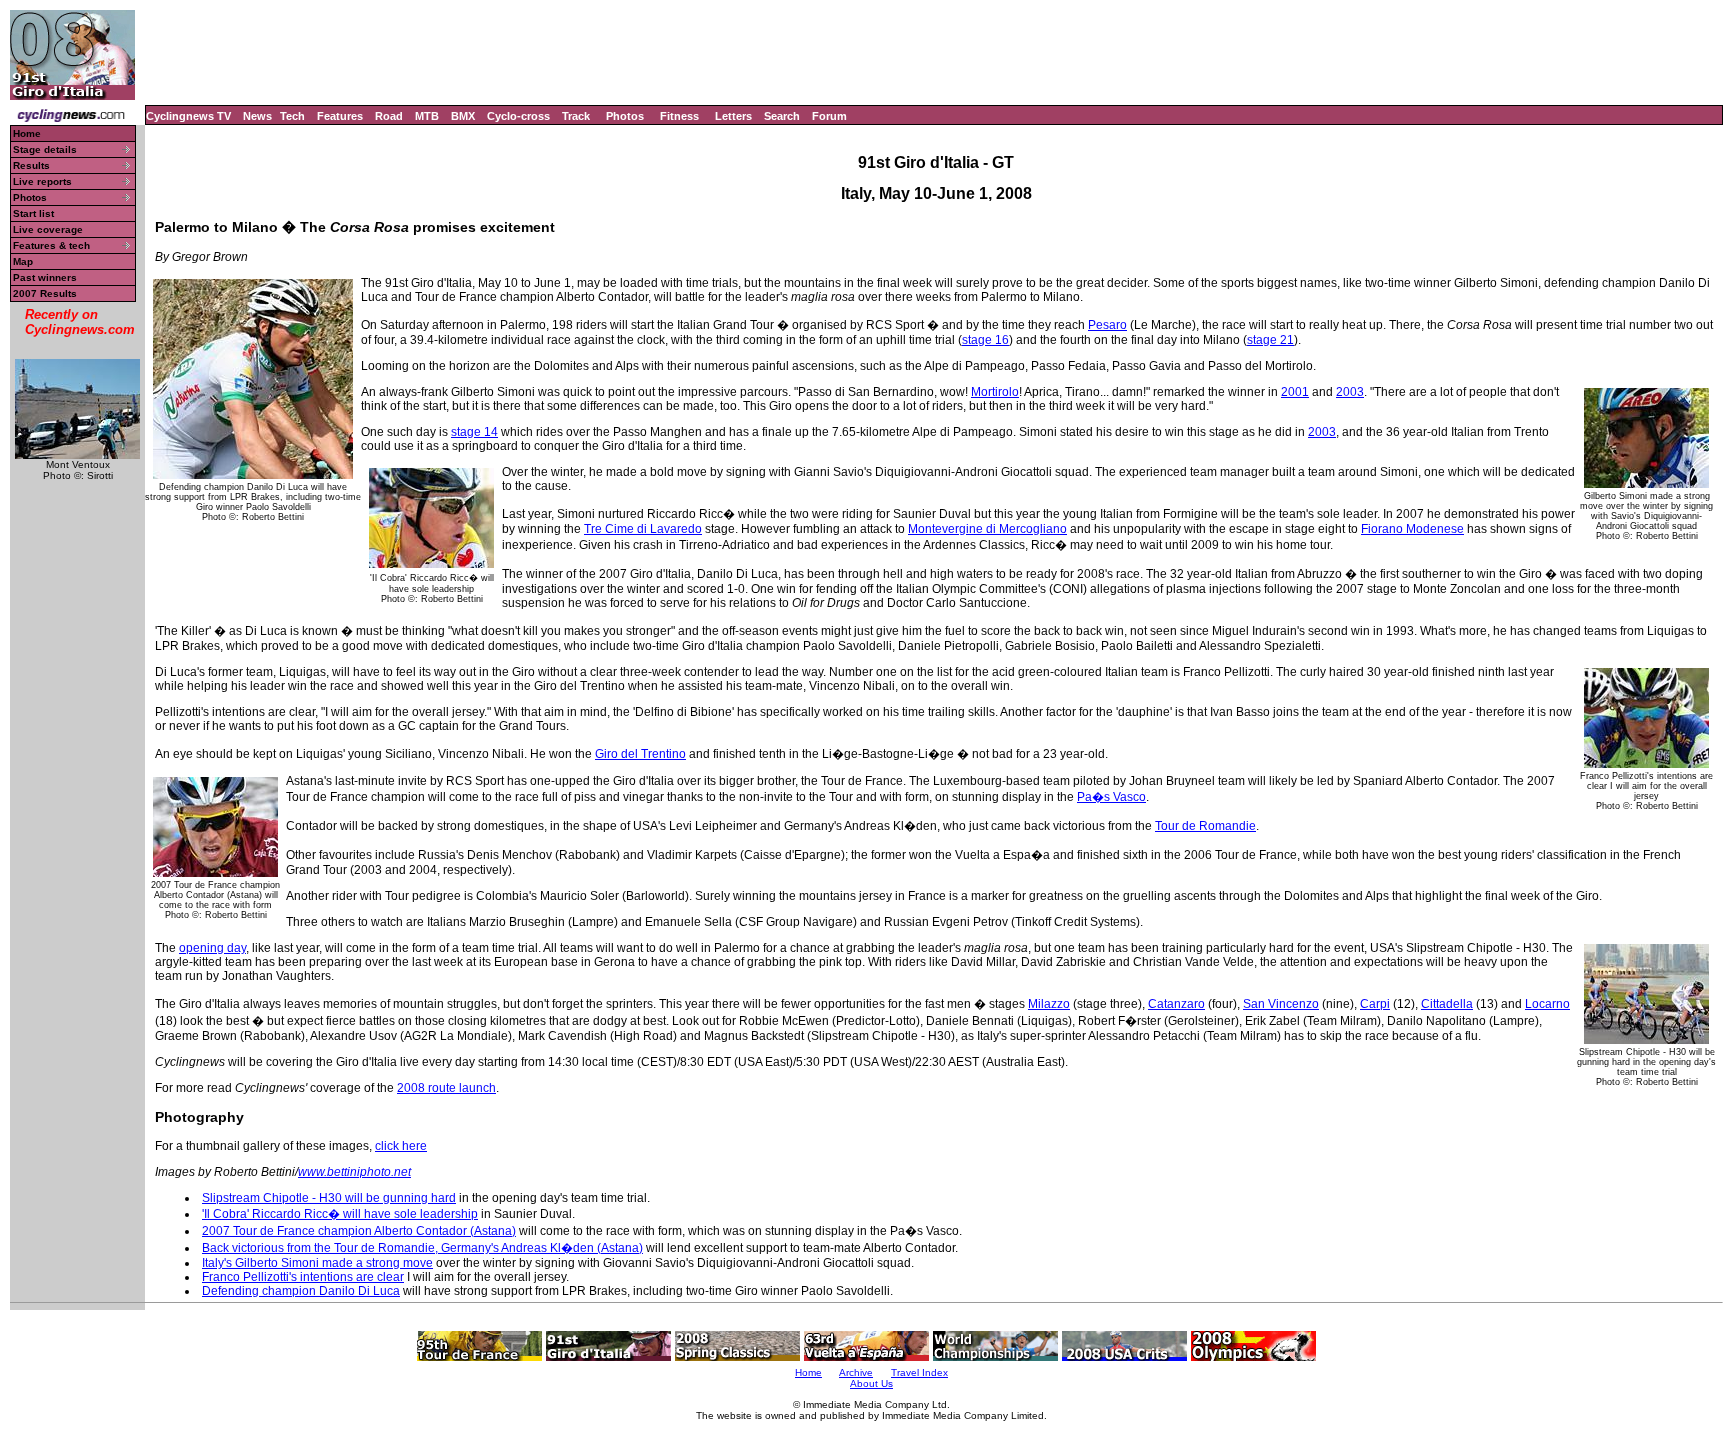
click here (401, 1146)
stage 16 (985, 340)
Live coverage (48, 229)
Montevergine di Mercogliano (987, 529)
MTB (427, 116)
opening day (212, 948)
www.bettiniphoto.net (354, 1172)
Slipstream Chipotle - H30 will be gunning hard (329, 1198)
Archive (856, 1372)
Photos (625, 116)
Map (23, 261)
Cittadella (1447, 1004)
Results (31, 165)
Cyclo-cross (518, 116)
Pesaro (1107, 325)
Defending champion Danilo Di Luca (301, 1291)
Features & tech (51, 245)
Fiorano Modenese (1412, 529)
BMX (463, 116)
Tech (292, 116)
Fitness (679, 116)
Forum (829, 116)
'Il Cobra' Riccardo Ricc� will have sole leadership (340, 1214)
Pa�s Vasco (1111, 797)
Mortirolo (995, 392)
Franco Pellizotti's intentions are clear (303, 1277)
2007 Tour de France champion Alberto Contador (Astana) (359, 1231)
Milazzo (1049, 1004)
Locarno (1547, 1004)
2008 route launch (446, 1088)
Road (389, 116)
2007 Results (45, 293)
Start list (33, 213)
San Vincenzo (1281, 1004)
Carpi (1375, 1004)
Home (27, 133)
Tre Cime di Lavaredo (643, 529)
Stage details (45, 149)
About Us (871, 1383)
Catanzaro (1176, 1004)
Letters (733, 116)
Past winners (45, 277)
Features (340, 116)
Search (782, 116)
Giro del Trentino (640, 754)
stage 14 (474, 432)
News (257, 116)
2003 (1350, 392)
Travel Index (919, 1372)
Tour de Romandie (1205, 826)
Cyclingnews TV (188, 116)
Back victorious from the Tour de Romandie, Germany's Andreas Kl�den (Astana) (422, 1248)
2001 (1295, 392)
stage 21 (1270, 340)
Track (576, 116)
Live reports (42, 181)
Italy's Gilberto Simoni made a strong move (317, 1263)
